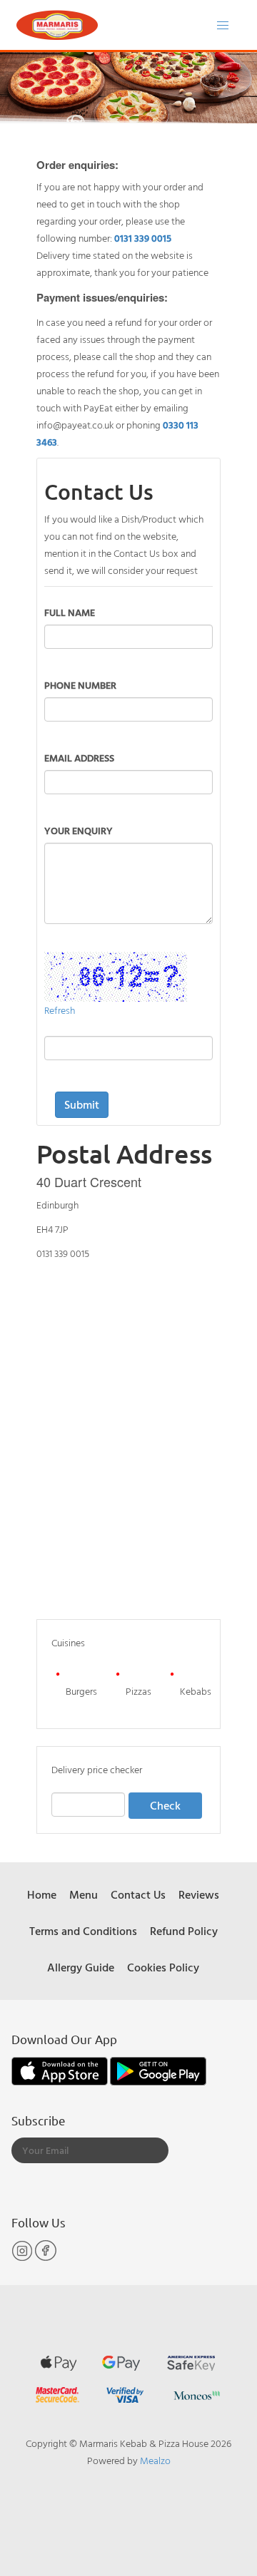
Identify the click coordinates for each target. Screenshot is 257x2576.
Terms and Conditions (83, 1931)
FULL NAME (70, 612)
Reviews (199, 1894)
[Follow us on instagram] (23, 2258)
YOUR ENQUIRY (79, 830)
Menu (84, 1894)
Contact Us (138, 1894)
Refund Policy (184, 1931)
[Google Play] (158, 2069)
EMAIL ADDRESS (79, 758)
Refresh (60, 1010)
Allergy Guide (81, 1967)
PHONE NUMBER (80, 685)
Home (42, 1894)
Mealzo (155, 2460)
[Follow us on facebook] (46, 2258)
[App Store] (61, 2069)
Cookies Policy (163, 1967)
